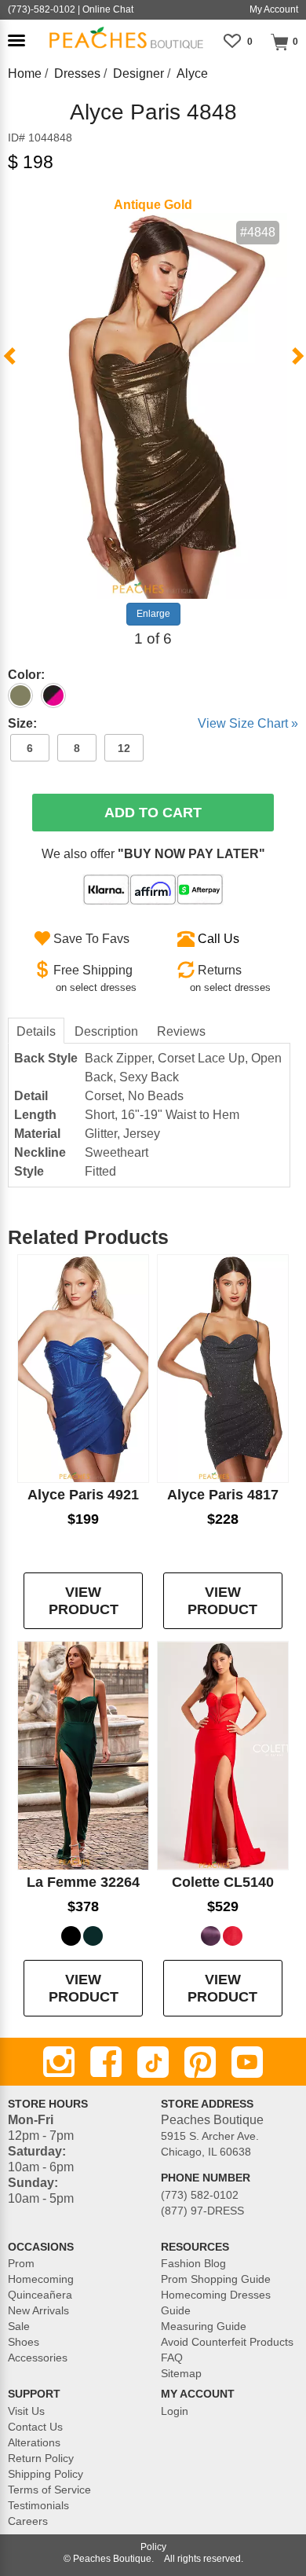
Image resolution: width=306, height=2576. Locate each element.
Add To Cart (153, 813)
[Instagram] (59, 2062)
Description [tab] (106, 1031)
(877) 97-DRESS (202, 2211)
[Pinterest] (200, 2062)
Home (25, 73)
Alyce (192, 73)
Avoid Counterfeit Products (227, 2342)
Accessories (38, 2358)
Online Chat (108, 9)
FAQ (172, 2358)
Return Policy (41, 2458)
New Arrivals (38, 2310)
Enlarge (153, 614)
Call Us (219, 939)
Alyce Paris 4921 (83, 1495)
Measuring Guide (204, 2326)
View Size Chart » (248, 723)
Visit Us (26, 2411)
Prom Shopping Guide (216, 2279)
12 (124, 748)
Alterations (34, 2442)
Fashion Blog (193, 2263)
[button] (16, 40)
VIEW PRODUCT (84, 1601)
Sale (19, 2326)
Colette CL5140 (223, 1882)
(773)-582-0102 (42, 9)
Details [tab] (36, 1031)
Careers (28, 2521)
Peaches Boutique (112, 2559)
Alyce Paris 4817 (223, 1495)
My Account (274, 9)
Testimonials (38, 2505)
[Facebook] (106, 2062)
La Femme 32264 (83, 1882)
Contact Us (35, 2427)
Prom (21, 2263)
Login (175, 2411)
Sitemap (181, 2373)
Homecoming (41, 2279)
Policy (153, 2547)
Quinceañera (40, 2295)
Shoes (24, 2342)
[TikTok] (153, 2062)
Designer (138, 73)
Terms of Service (49, 2490)
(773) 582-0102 (200, 2195)
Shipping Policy (46, 2474)
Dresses (77, 73)
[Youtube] (247, 2062)
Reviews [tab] (181, 1031)
